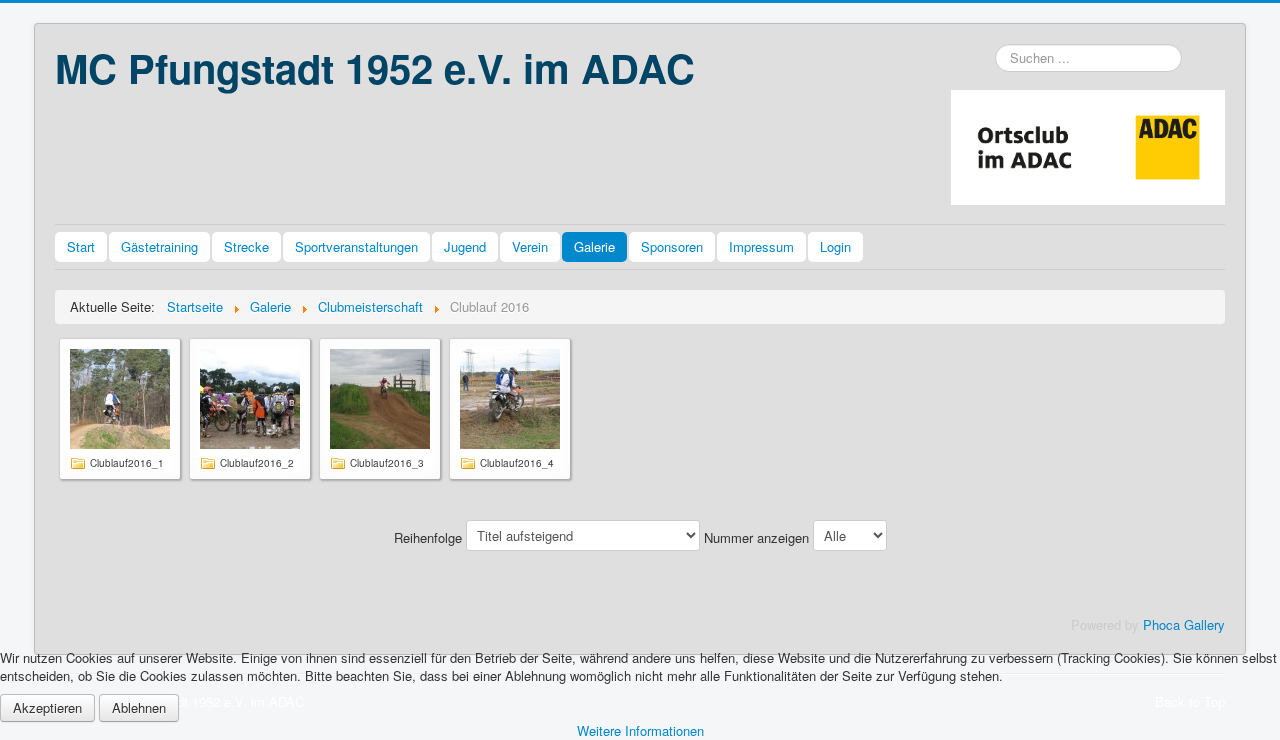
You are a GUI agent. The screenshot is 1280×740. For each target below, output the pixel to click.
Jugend (465, 246)
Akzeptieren (47, 707)
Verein (530, 246)
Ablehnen (139, 707)
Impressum (761, 246)
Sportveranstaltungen (356, 246)
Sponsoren (672, 246)
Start (81, 246)
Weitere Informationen (640, 730)
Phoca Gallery (1184, 624)
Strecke (246, 246)
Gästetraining (159, 246)
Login (835, 246)
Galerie (594, 246)
